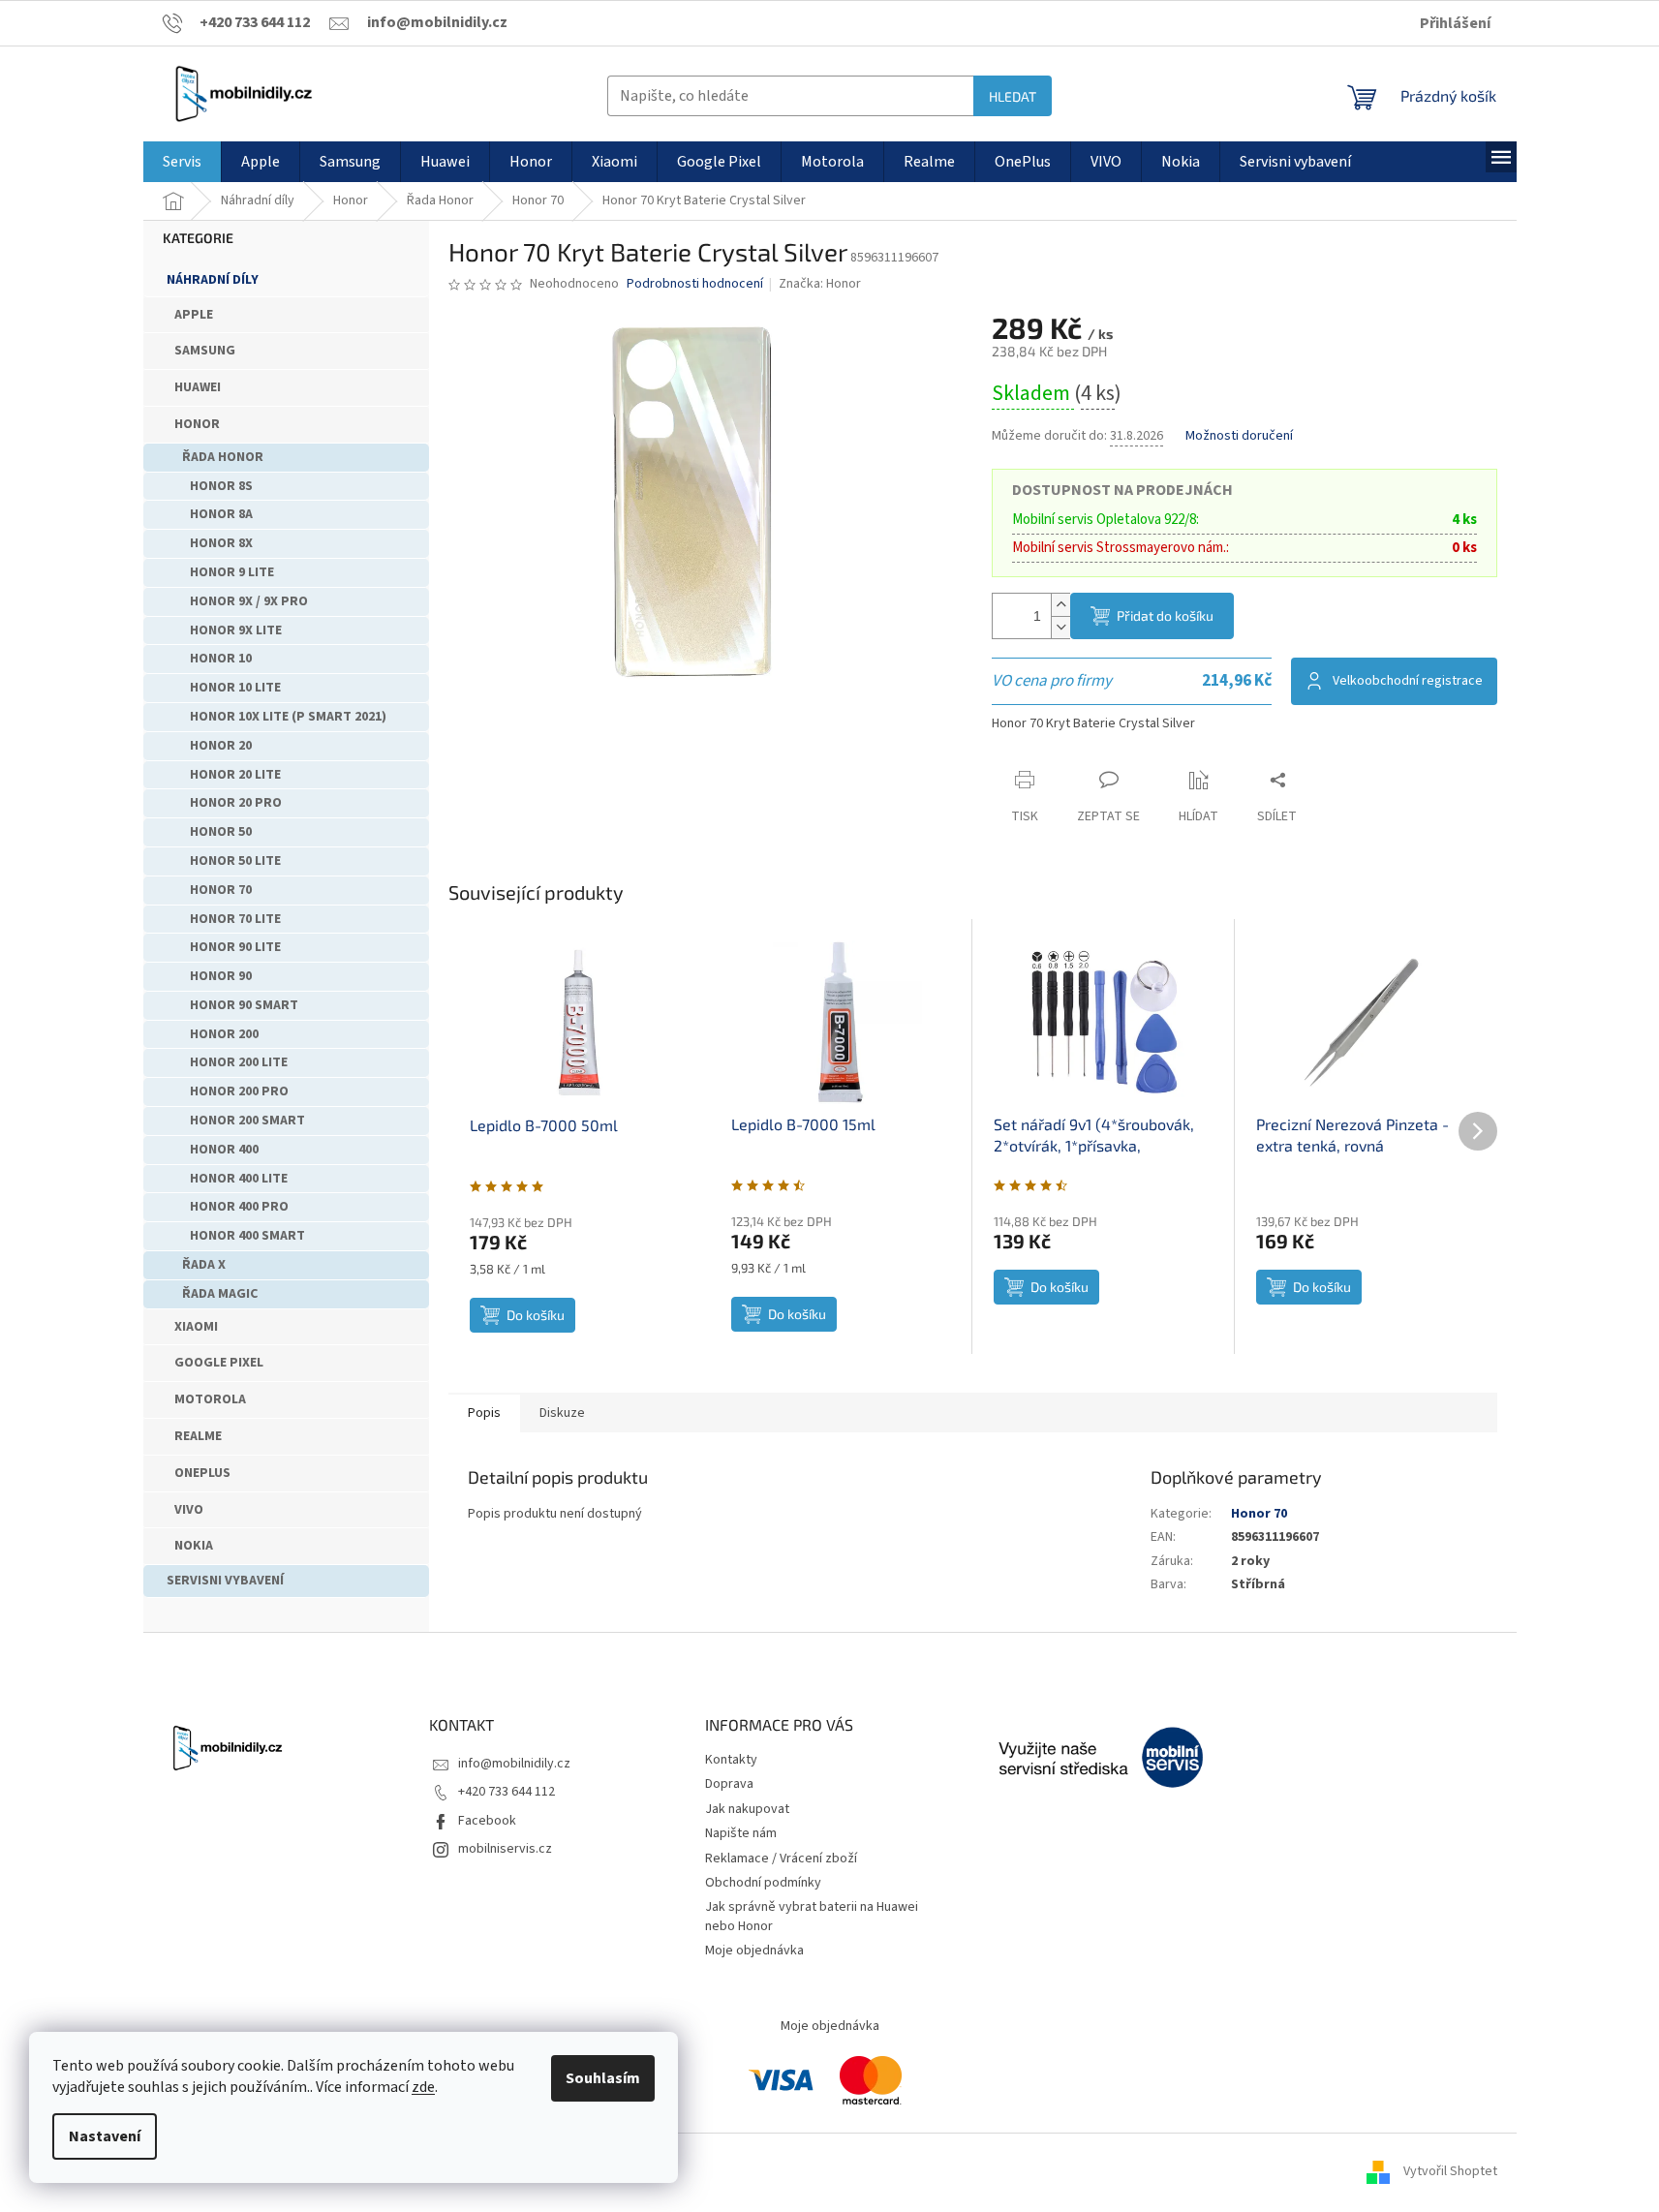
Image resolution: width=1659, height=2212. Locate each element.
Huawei (198, 387)
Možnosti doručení (1239, 436)
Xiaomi (196, 1327)
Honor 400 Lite (239, 1179)
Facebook (487, 1821)
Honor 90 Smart (244, 1005)
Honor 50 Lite (235, 861)
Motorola (210, 1399)
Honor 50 (221, 832)
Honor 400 (224, 1150)
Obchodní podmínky (763, 1883)
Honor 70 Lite (235, 919)
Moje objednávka (754, 1951)
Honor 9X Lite (236, 630)
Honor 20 (221, 746)
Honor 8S (221, 486)
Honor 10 (221, 659)
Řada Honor (223, 457)
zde (423, 2087)
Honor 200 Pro (239, 1091)
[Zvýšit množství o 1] (1060, 605)
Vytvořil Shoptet (1450, 2172)
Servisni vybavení (225, 1581)
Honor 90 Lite (235, 947)
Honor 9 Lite (232, 572)
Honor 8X (221, 543)
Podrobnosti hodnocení (695, 284)
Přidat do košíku (1165, 615)
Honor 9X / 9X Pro (249, 601)
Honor (197, 424)
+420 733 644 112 (507, 1792)
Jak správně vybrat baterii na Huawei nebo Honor (812, 1916)
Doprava (729, 1784)
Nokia (194, 1546)
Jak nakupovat (747, 1809)
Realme (198, 1436)
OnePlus (202, 1473)
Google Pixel (219, 1363)
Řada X (204, 1265)
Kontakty (731, 1760)
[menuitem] (182, 162)
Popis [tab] (484, 1413)
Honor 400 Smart (247, 1236)
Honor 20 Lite (235, 775)
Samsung (205, 351)
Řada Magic (220, 1294)
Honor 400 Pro (239, 1207)
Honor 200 (224, 1034)
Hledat (1013, 96)
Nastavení (105, 2136)
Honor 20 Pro (236, 803)
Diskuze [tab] (562, 1413)
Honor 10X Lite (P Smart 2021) (288, 717)
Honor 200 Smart (247, 1121)
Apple (194, 315)
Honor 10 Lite (235, 688)
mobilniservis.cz (505, 1849)
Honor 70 (221, 890)
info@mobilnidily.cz (514, 1764)
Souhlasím (603, 2078)
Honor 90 (221, 976)
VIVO (189, 1510)
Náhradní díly (213, 280)
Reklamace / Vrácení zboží (781, 1859)
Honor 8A (221, 514)
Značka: (820, 284)
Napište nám (741, 1833)
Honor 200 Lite (239, 1062)
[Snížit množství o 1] (1060, 627)
